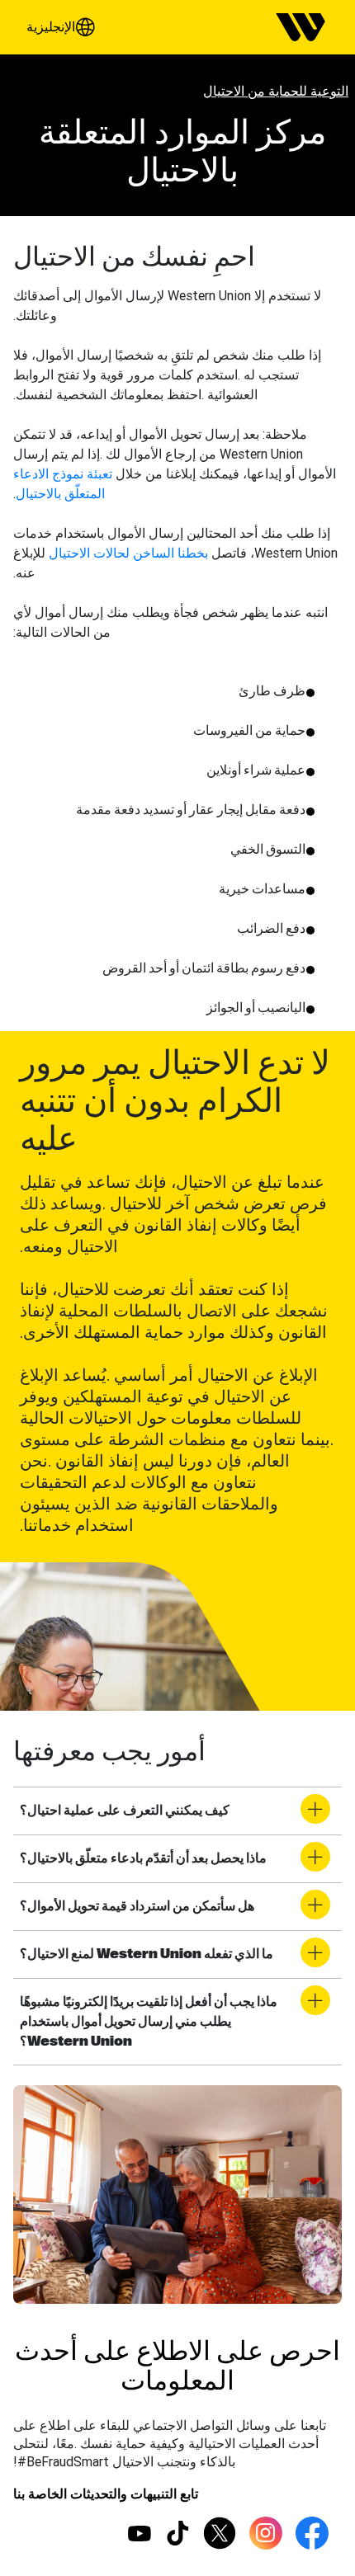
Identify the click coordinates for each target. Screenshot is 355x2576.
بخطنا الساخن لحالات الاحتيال (128, 553)
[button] (64, 27)
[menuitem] (301, 27)
